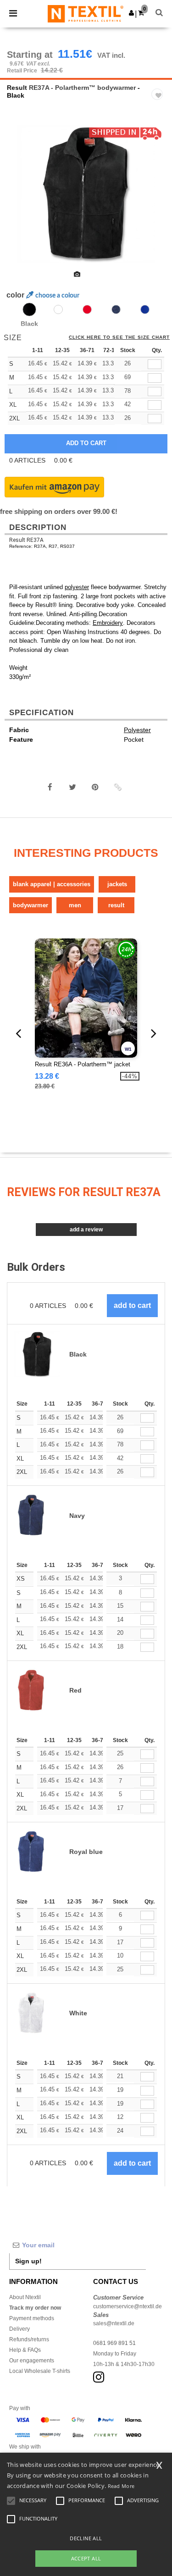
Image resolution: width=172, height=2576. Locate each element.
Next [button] (158, 200)
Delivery (19, 2329)
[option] (86, 194)
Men (75, 905)
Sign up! (28, 2261)
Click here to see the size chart (119, 337)
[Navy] (116, 309)
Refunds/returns (29, 2339)
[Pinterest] (95, 787)
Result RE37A (26, 540)
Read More (121, 2486)
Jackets (117, 884)
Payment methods (32, 2318)
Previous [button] (19, 200)
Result (17, 88)
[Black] (29, 309)
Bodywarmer (31, 905)
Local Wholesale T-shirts (40, 2371)
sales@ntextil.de (114, 2323)
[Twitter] (72, 787)
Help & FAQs (25, 2350)
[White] (58, 309)
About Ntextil (25, 2297)
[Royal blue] (145, 309)
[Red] (87, 309)
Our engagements (32, 2361)
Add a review (86, 1230)
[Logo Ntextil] (86, 13)
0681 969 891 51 (114, 2343)
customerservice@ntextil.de (128, 2306)
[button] (131, 13)
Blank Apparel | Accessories (52, 884)
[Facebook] (50, 787)
